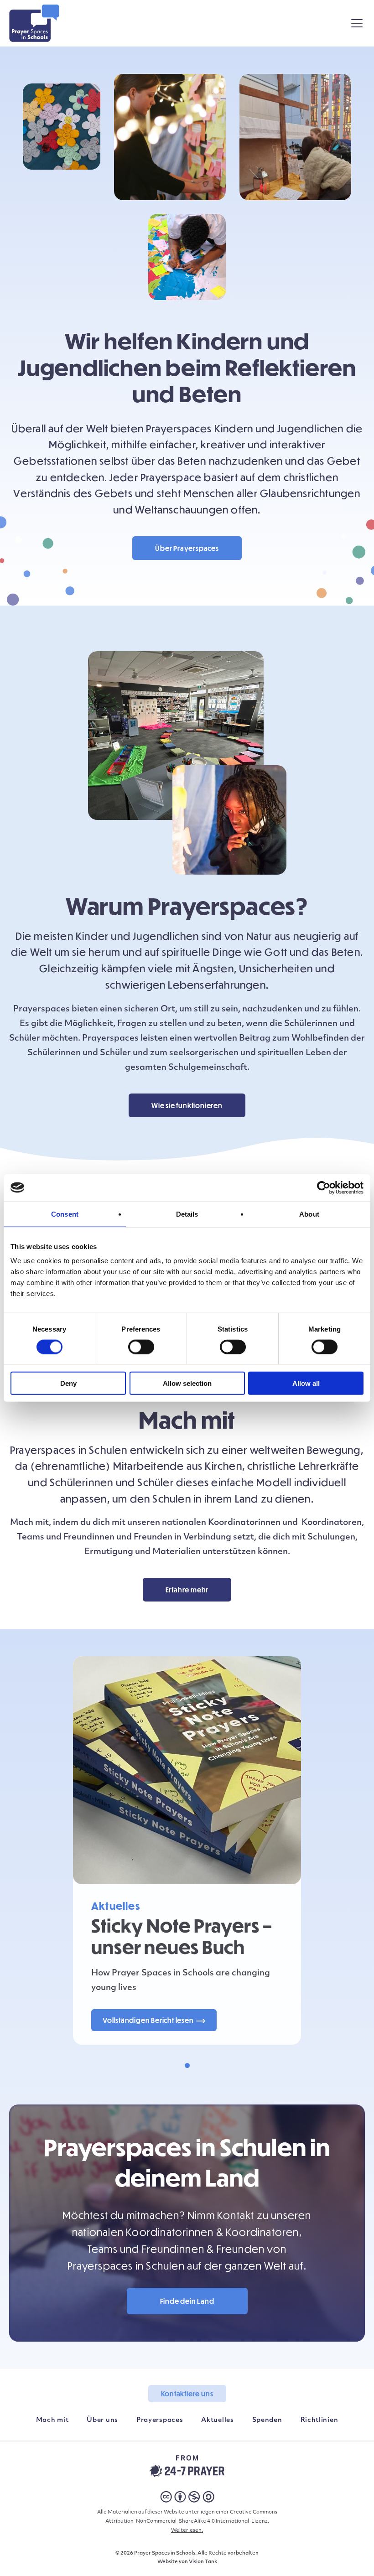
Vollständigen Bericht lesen (148, 2020)
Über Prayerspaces (187, 548)
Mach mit (52, 2420)
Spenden (267, 2420)
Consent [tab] (65, 1214)
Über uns (102, 2420)
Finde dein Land (187, 2301)
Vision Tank (203, 2562)
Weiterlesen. (187, 2531)
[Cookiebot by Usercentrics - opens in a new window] (324, 1187)
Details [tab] (187, 1214)
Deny (68, 1383)
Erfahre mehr (187, 1590)
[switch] (141, 1347)
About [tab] (309, 1214)
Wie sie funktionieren (187, 1105)
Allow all (306, 1383)
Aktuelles (217, 2420)
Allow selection (187, 1383)
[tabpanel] (187, 1850)
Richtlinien (319, 2420)
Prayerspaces (160, 2420)
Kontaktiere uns (187, 2394)
